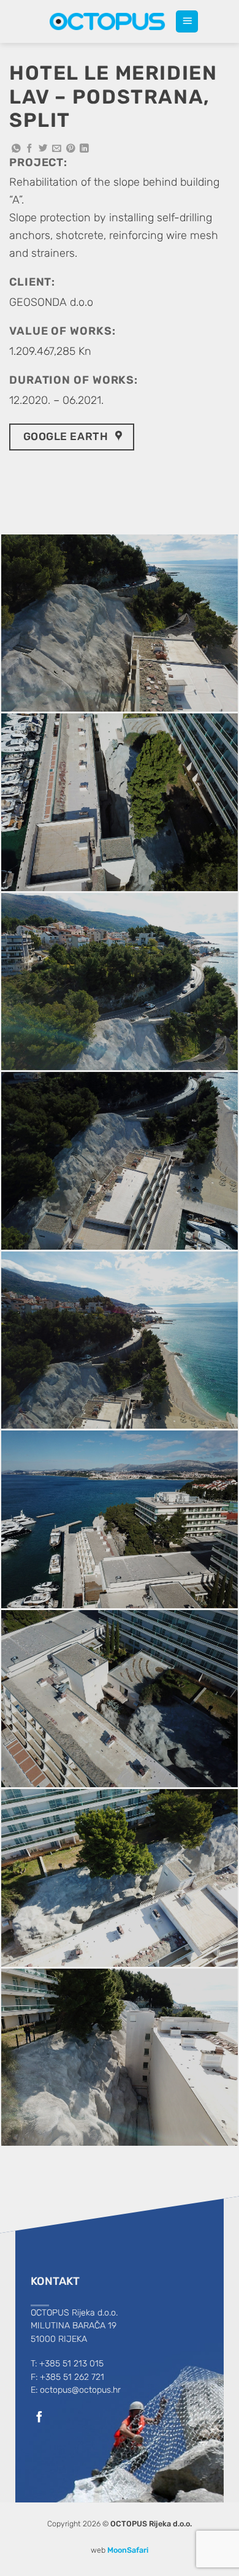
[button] (187, 21)
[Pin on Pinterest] (71, 149)
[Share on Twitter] (43, 149)
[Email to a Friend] (57, 149)
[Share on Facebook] (30, 149)
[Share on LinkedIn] (84, 149)
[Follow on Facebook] (39, 2418)
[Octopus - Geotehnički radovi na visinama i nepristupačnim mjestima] (108, 21)
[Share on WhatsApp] (16, 149)
